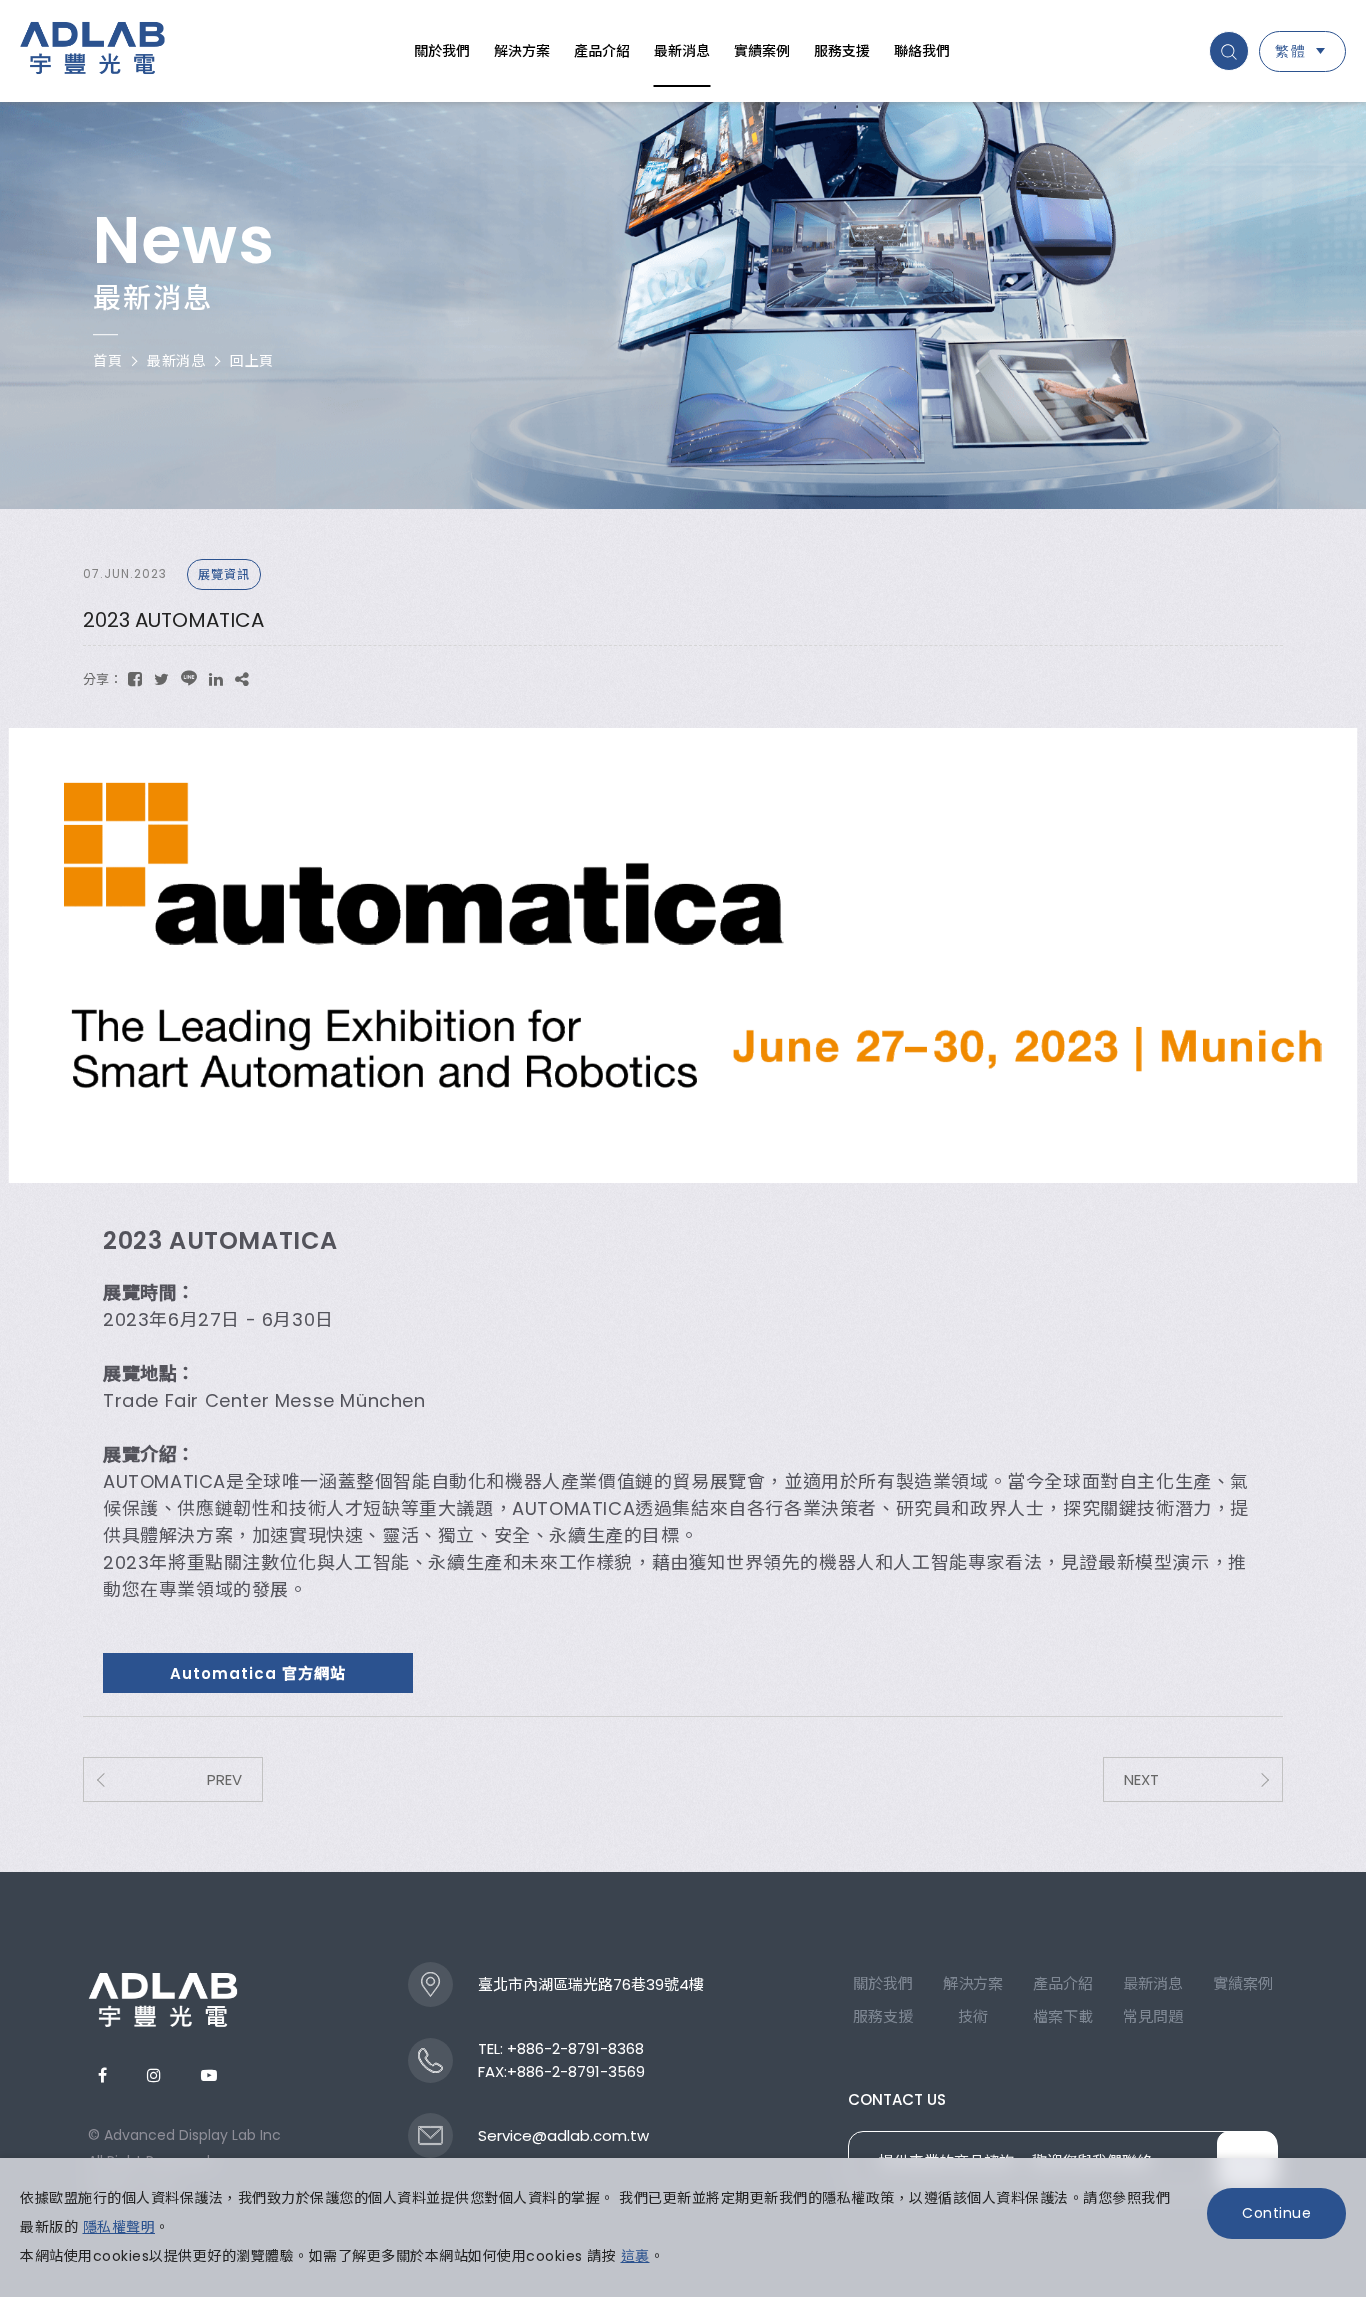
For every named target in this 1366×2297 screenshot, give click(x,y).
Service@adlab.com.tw (563, 2135)
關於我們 (442, 51)
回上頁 (252, 361)
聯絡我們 (922, 51)
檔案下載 (1063, 2016)
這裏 (635, 2256)
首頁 (107, 361)
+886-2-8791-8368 (575, 2048)
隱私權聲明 (119, 2227)
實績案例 (762, 51)
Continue (1276, 2213)
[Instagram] (154, 2075)
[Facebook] (102, 2075)
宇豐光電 (92, 51)
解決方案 (522, 51)
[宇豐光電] (163, 2000)
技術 (973, 2016)
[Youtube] (209, 2075)
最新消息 (682, 51)
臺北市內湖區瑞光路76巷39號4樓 (591, 1984)
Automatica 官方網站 (258, 1673)
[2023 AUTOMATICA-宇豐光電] (135, 679)
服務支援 (842, 51)
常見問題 (1153, 2016)
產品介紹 (602, 51)
